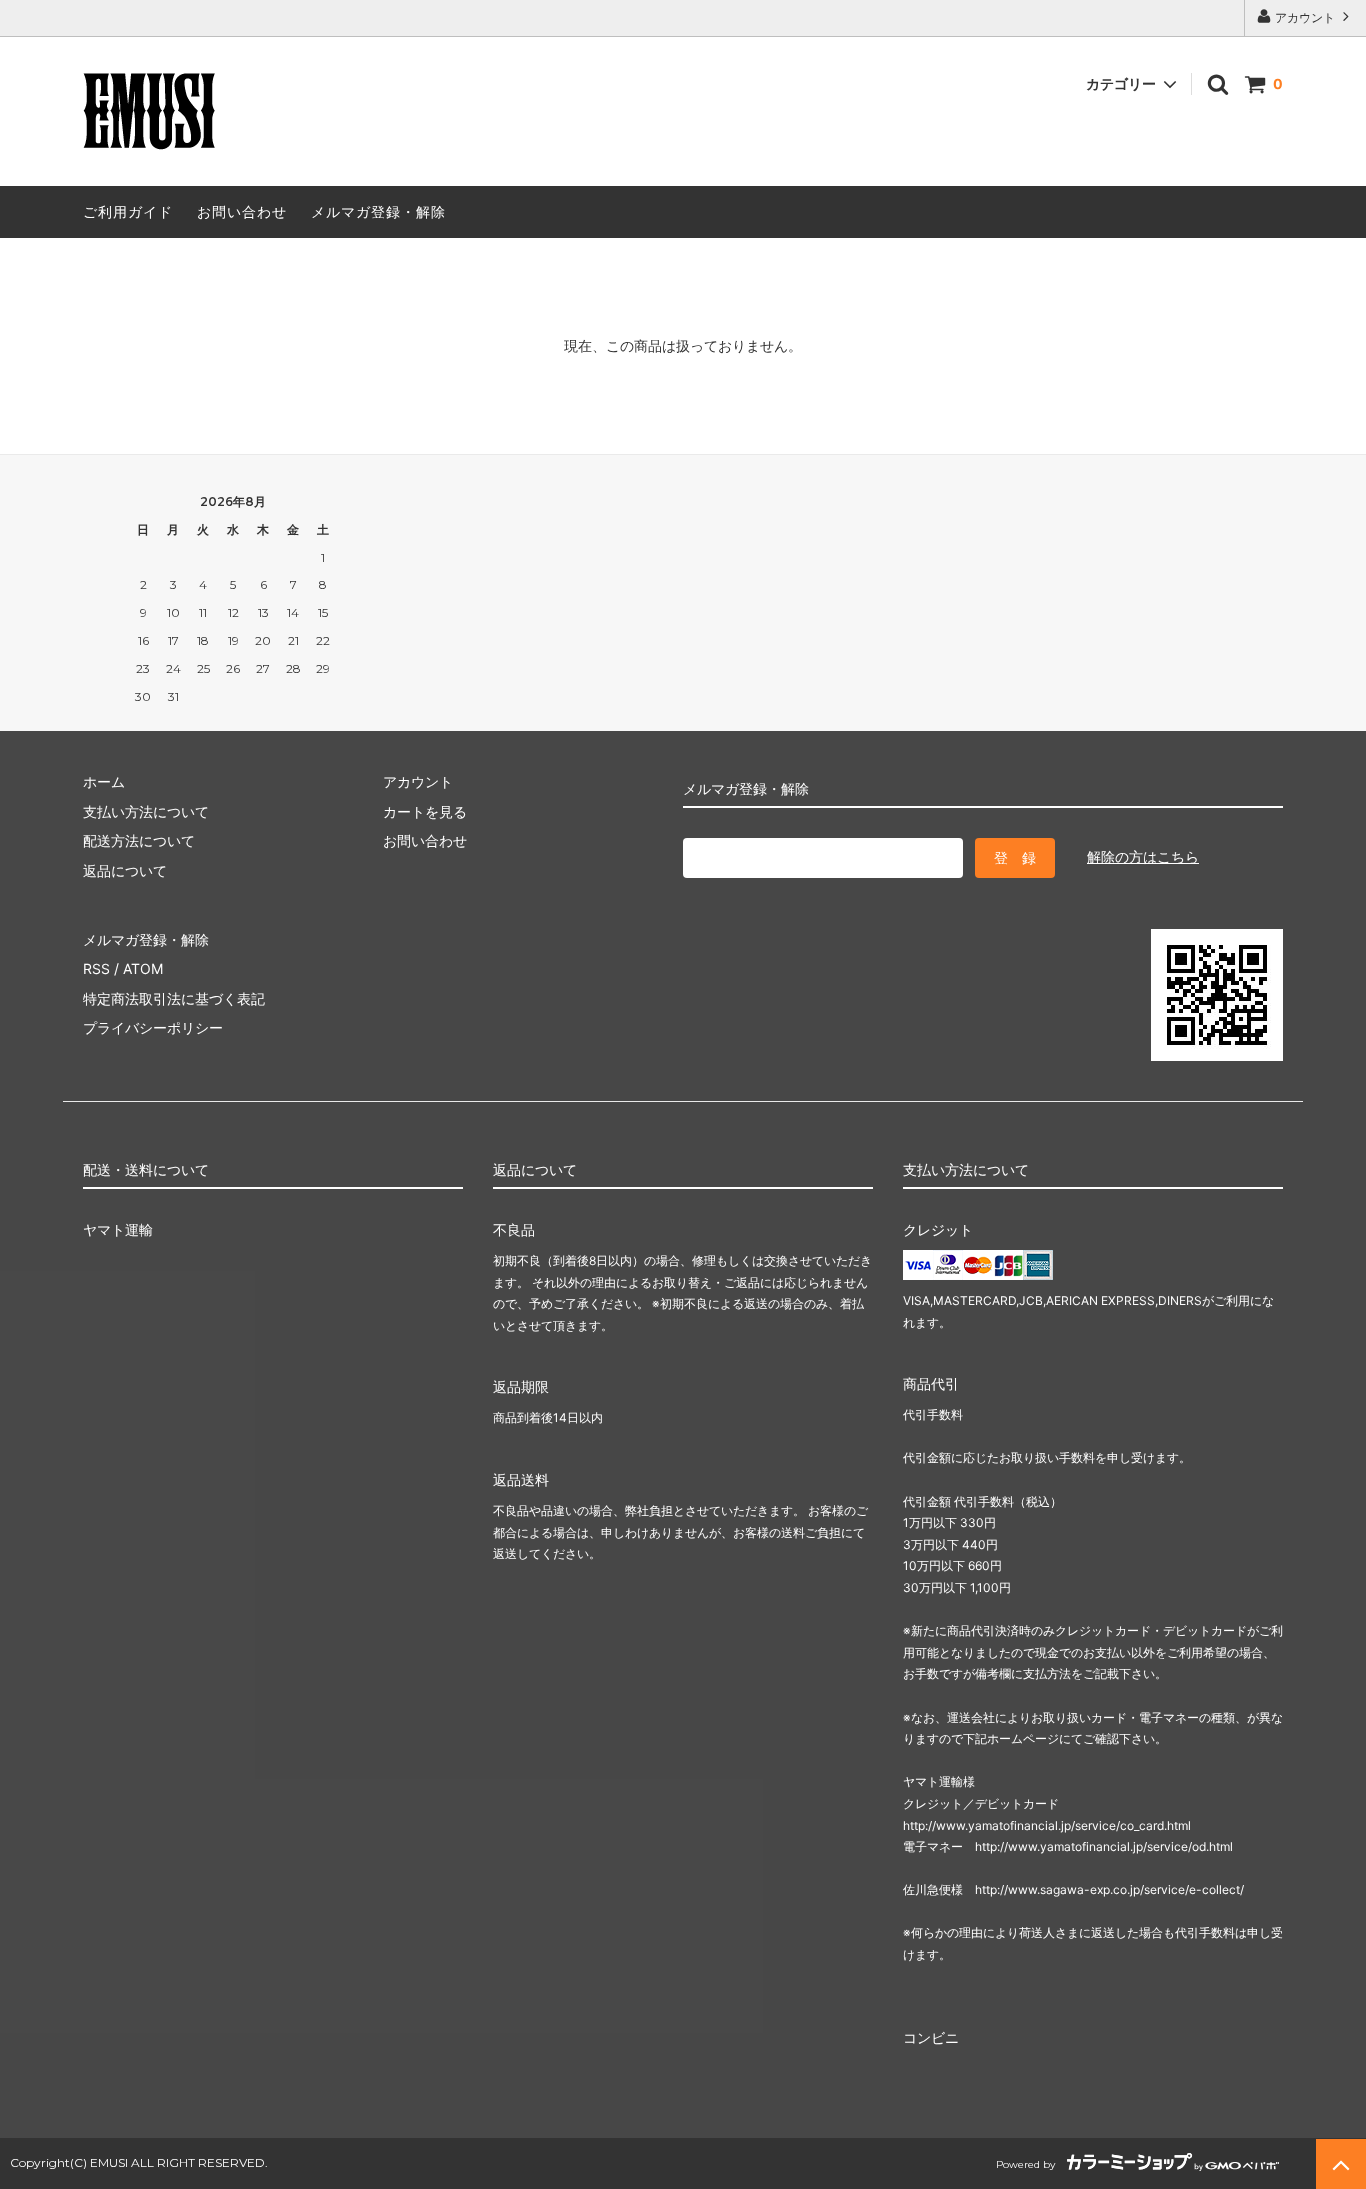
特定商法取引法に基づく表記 (174, 998)
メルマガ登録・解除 (378, 211)
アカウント (1305, 17)
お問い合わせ (242, 211)
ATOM (143, 968)
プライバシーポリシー (153, 1027)
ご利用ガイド (128, 211)
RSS (96, 968)
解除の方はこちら (1143, 856)
